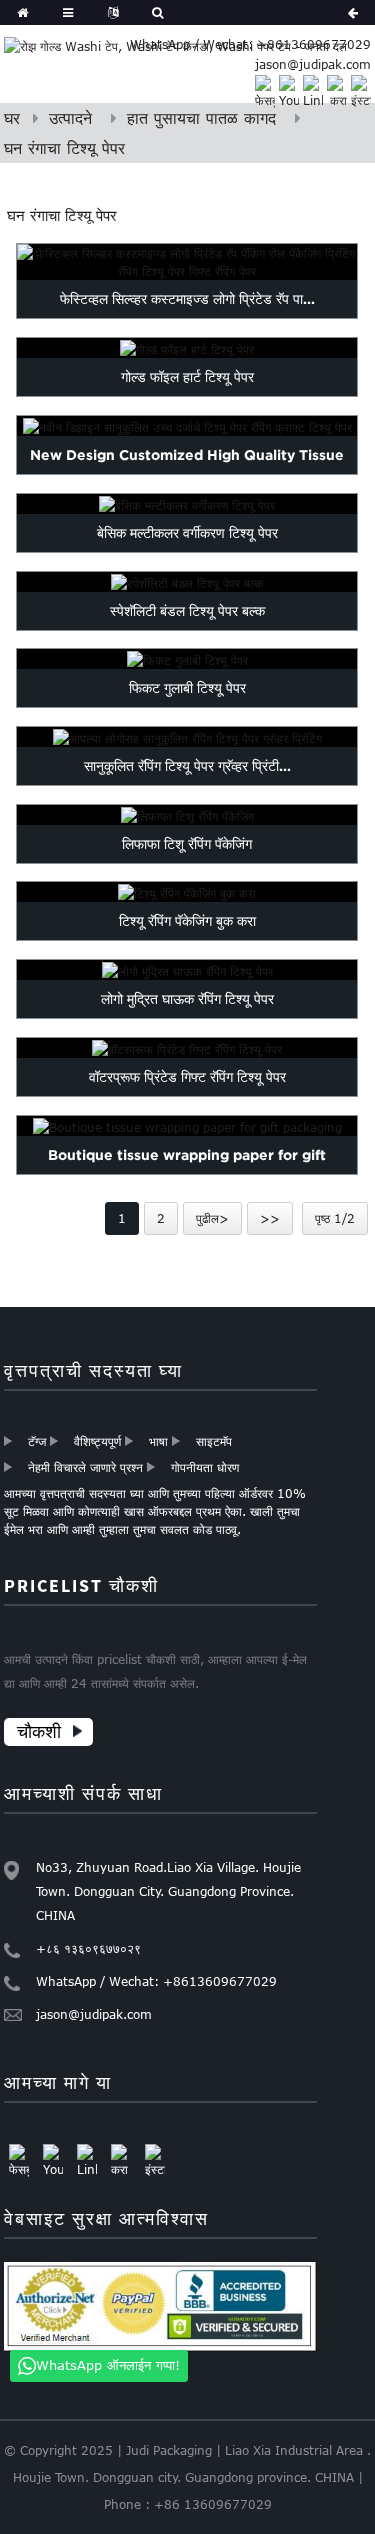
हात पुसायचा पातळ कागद (201, 118)
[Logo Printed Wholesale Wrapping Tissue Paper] (188, 970)
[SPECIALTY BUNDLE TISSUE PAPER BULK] (188, 582)
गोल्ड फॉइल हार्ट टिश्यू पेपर (187, 377)
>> (270, 1218)
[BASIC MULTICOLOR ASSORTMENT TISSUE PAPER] (188, 504)
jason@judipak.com (313, 64)
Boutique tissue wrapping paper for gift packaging (187, 1173)
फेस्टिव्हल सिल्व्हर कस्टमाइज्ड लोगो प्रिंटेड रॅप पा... (187, 299)
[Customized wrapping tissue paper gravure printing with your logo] (188, 737)
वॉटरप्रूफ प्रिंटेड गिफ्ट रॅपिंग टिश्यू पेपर (187, 1076)
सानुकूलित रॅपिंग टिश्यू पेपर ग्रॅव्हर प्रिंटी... (187, 766)
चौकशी (39, 1731)
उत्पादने (70, 118)
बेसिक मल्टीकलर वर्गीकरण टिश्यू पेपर (187, 532)
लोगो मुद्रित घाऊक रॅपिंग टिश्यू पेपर (187, 999)
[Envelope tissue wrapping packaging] (188, 815)
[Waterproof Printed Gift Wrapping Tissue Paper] (188, 1048)
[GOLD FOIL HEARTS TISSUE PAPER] (188, 348)
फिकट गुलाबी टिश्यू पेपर (187, 688)
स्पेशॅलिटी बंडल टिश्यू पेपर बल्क (187, 610)
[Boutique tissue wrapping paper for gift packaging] (188, 1126)
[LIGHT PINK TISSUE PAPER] (188, 659)
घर (12, 118)
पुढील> (212, 1218)
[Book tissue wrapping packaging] (188, 893)
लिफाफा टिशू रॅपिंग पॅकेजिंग (187, 843)
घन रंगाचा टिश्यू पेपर (64, 148)
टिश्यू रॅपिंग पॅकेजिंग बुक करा (187, 921)
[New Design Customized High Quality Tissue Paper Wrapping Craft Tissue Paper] (188, 426)
